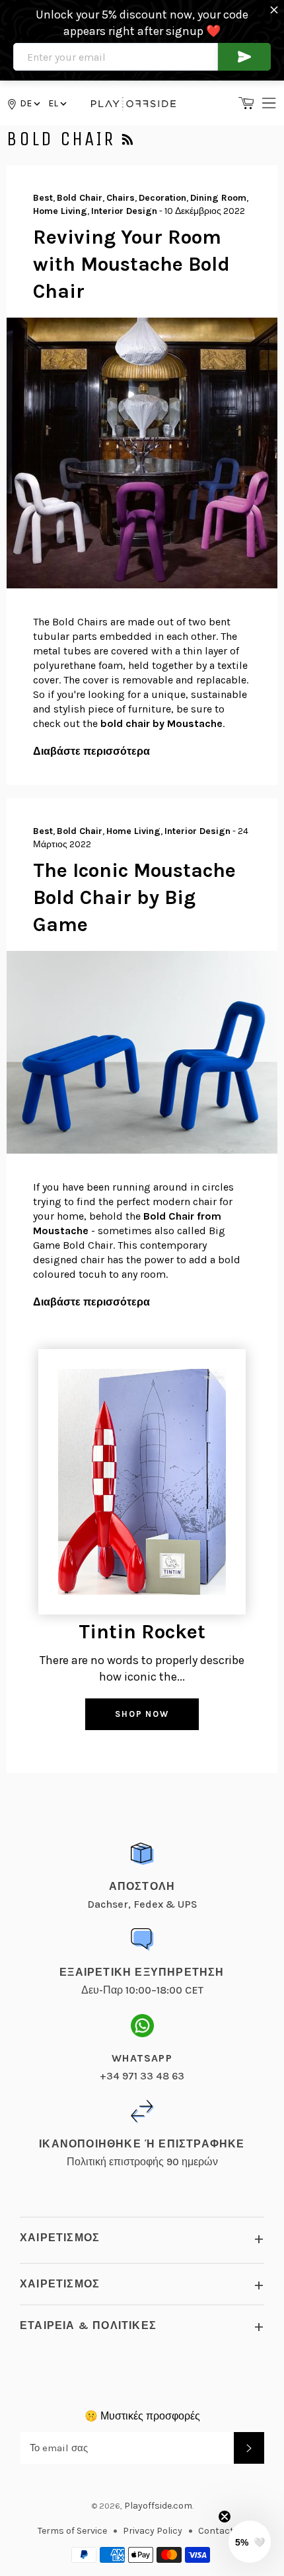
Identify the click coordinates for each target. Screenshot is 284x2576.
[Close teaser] (225, 2517)
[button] (56, 103)
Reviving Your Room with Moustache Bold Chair (131, 264)
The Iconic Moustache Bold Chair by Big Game (134, 898)
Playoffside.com (158, 2506)
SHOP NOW (142, 1714)
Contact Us (223, 2531)
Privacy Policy (153, 2531)
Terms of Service (72, 2531)
